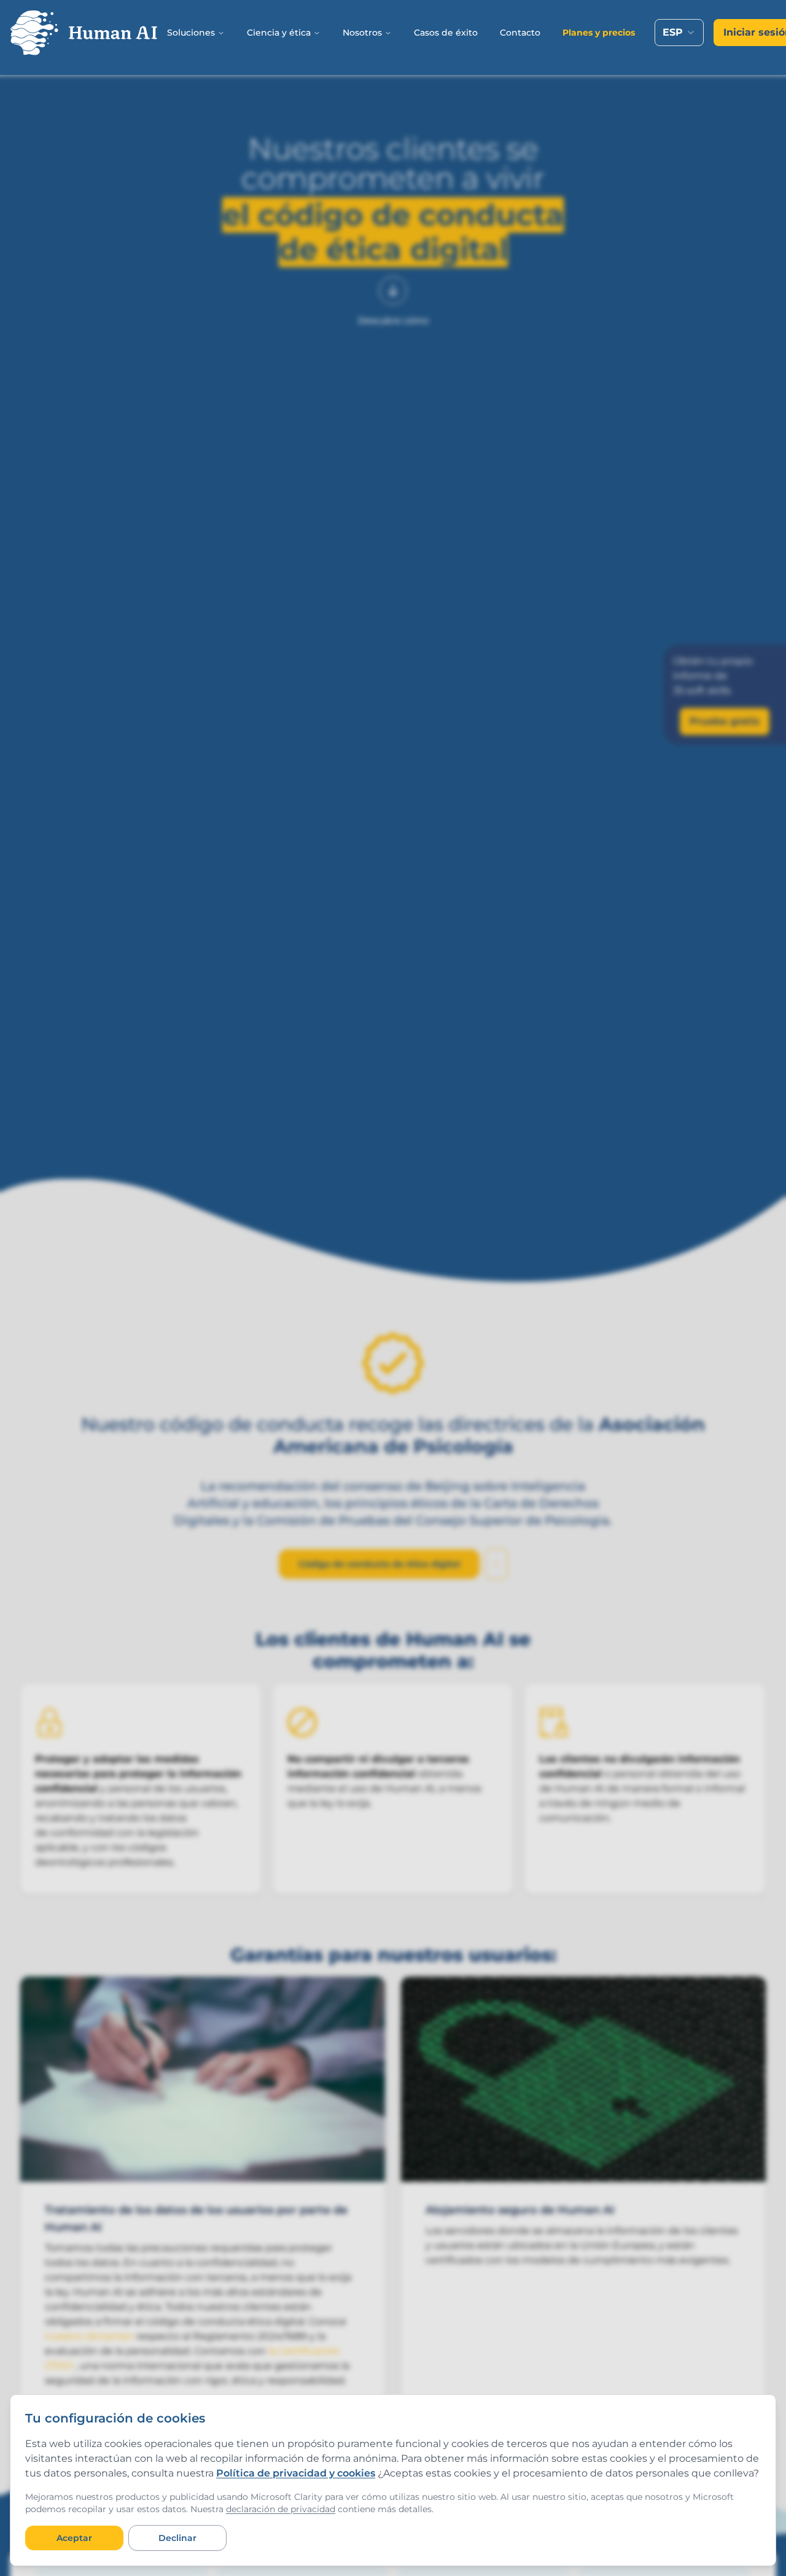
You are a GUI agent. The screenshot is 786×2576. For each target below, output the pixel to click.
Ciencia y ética (279, 33)
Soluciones (191, 33)
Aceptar (74, 2538)
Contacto (520, 33)
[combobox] (679, 33)
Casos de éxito (446, 33)
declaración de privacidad (281, 2509)
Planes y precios (599, 33)
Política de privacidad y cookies (296, 2473)
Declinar (177, 2538)
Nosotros (362, 33)
